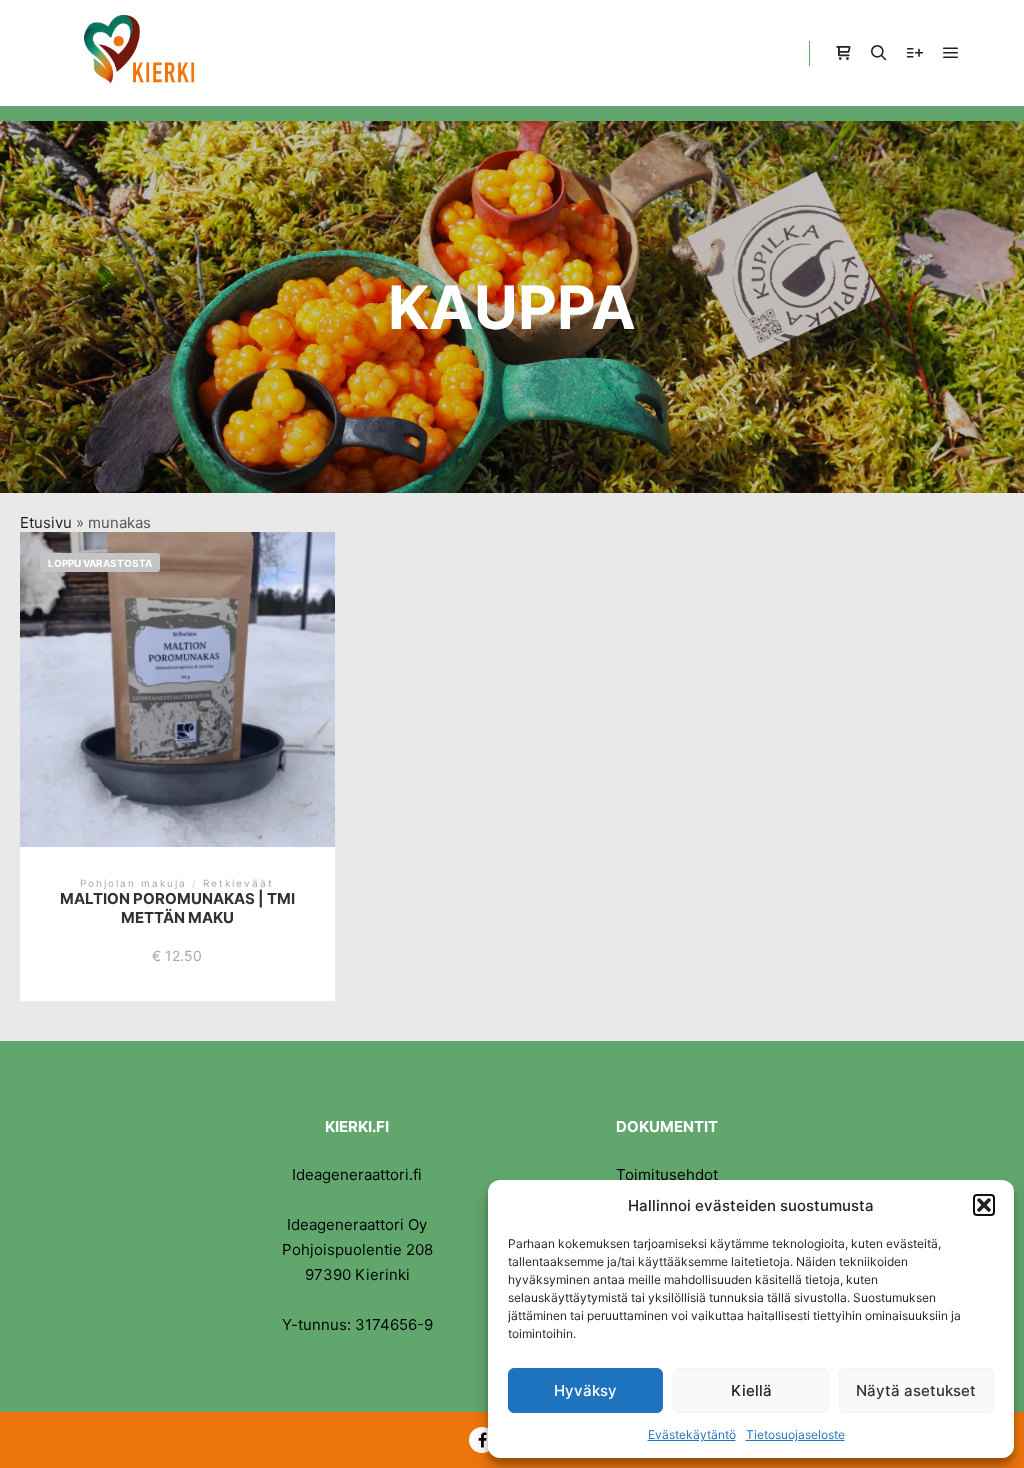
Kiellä (751, 1390)
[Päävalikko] (951, 53)
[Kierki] (140, 53)
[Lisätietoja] (915, 53)
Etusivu (46, 522)
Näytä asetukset (916, 1390)
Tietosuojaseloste (795, 1434)
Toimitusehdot (667, 1174)
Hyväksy (585, 1390)
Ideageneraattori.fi (357, 1174)
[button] (984, 1205)
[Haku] (879, 53)
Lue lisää (177, 706)
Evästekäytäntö (692, 1434)
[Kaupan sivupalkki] (843, 53)
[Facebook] (482, 1440)
